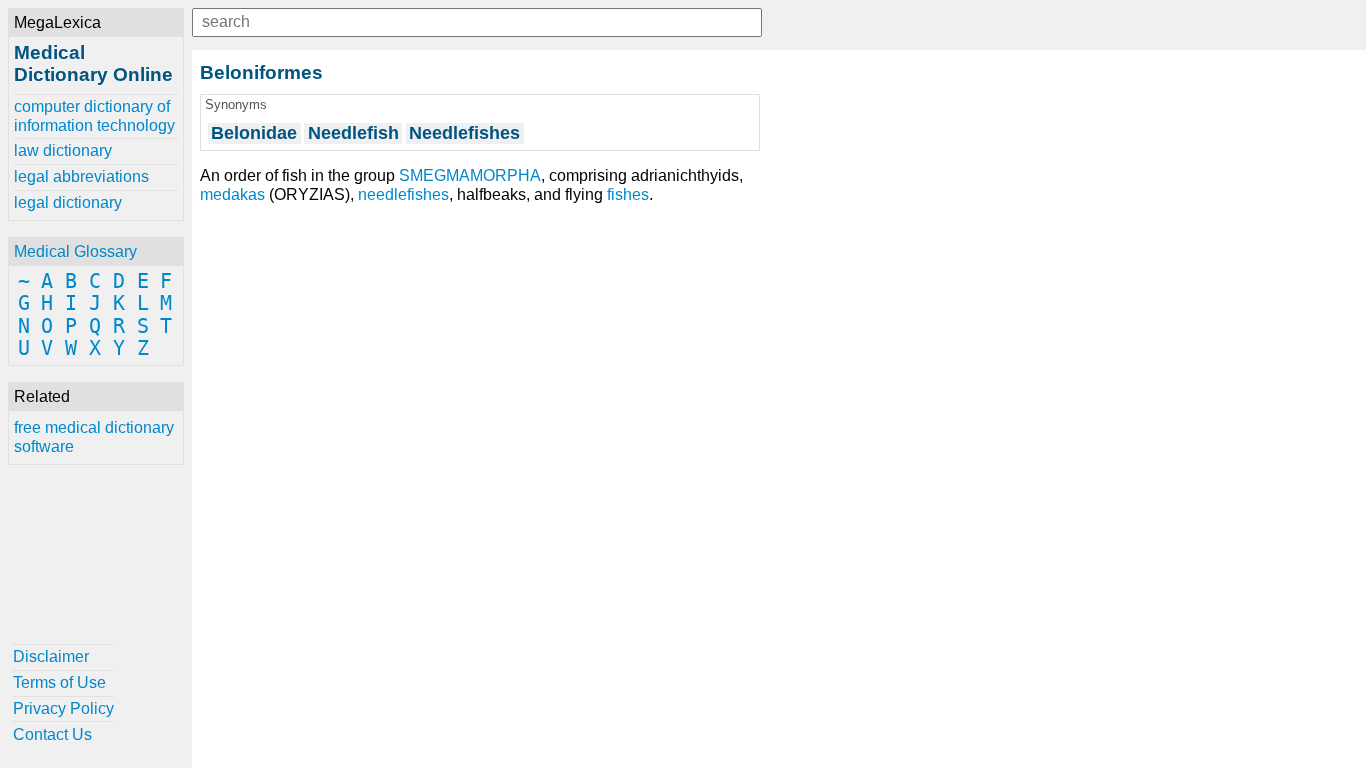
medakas (232, 194)
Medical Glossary (75, 251)
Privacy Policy (63, 708)
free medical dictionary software (94, 436)
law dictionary (63, 150)
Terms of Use (59, 682)
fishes (628, 194)
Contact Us (52, 734)
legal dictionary (68, 202)
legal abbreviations (81, 176)
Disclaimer (51, 656)
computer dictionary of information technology (94, 115)
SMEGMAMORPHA (470, 175)
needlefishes (403, 194)
